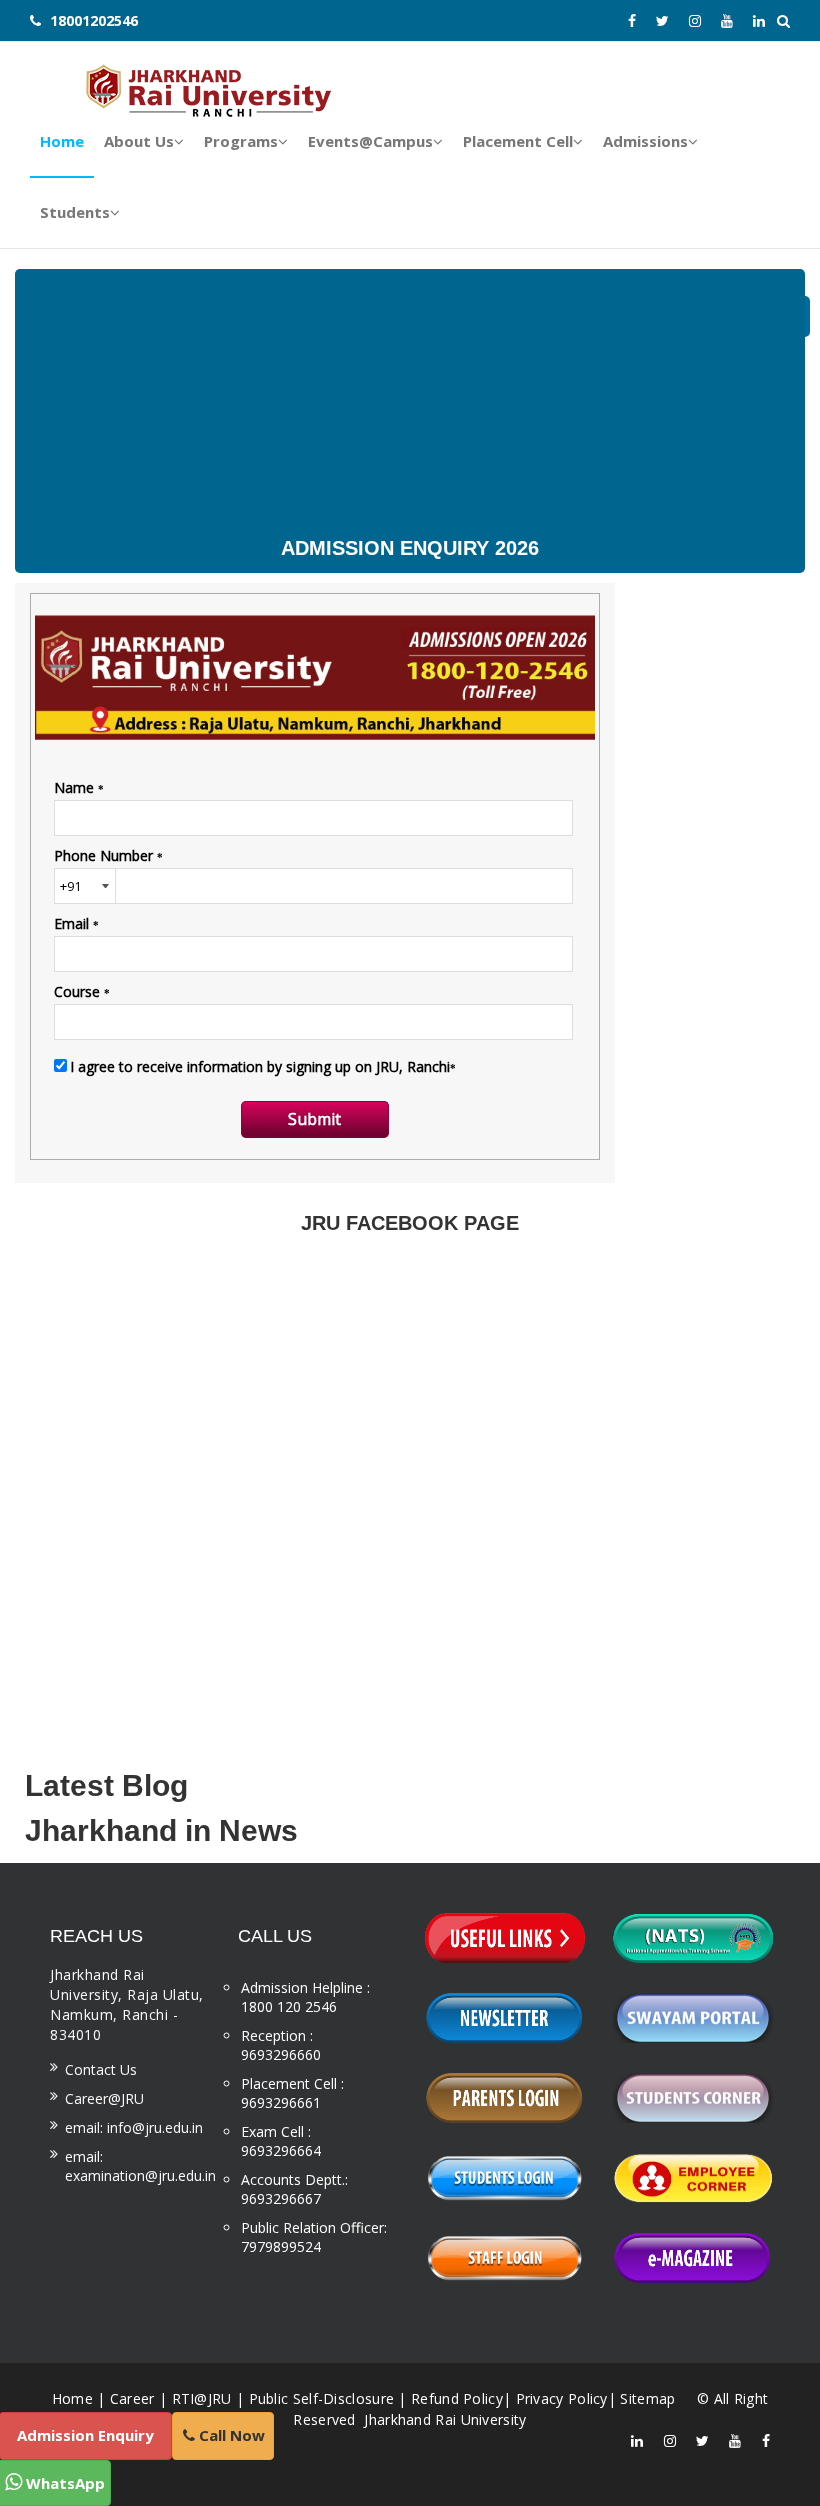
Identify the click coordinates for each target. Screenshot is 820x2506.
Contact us (101, 2069)
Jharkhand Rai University (443, 2419)
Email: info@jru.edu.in (134, 2127)
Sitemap (647, 2398)
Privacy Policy (562, 2398)
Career (132, 2398)
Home (72, 2398)
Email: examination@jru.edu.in (140, 2166)
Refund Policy (457, 2398)
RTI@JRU (202, 2398)
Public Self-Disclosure (322, 2398)
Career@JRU (104, 2098)
